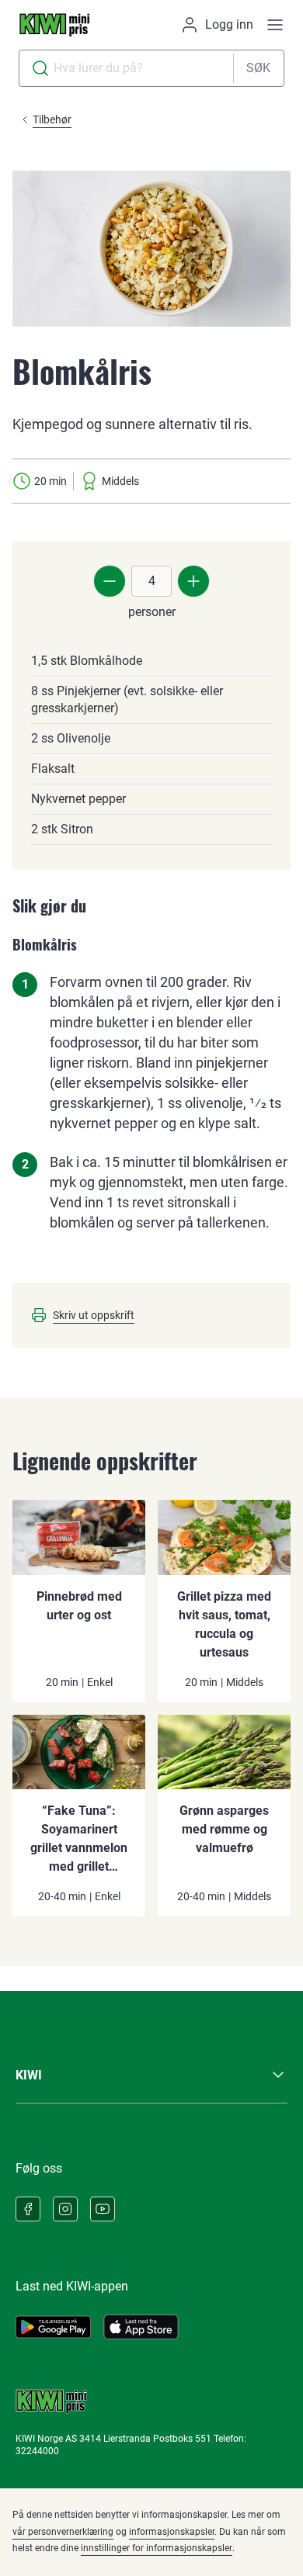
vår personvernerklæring (63, 2532)
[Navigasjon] (275, 25)
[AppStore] (141, 2327)
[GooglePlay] (53, 2327)
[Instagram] (65, 2209)
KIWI (29, 2075)
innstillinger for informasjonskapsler (157, 2548)
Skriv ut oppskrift (94, 1315)
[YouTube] (103, 2209)
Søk (258, 68)
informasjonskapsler (172, 2532)
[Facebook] (28, 2209)
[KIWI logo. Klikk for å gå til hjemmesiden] (54, 25)
